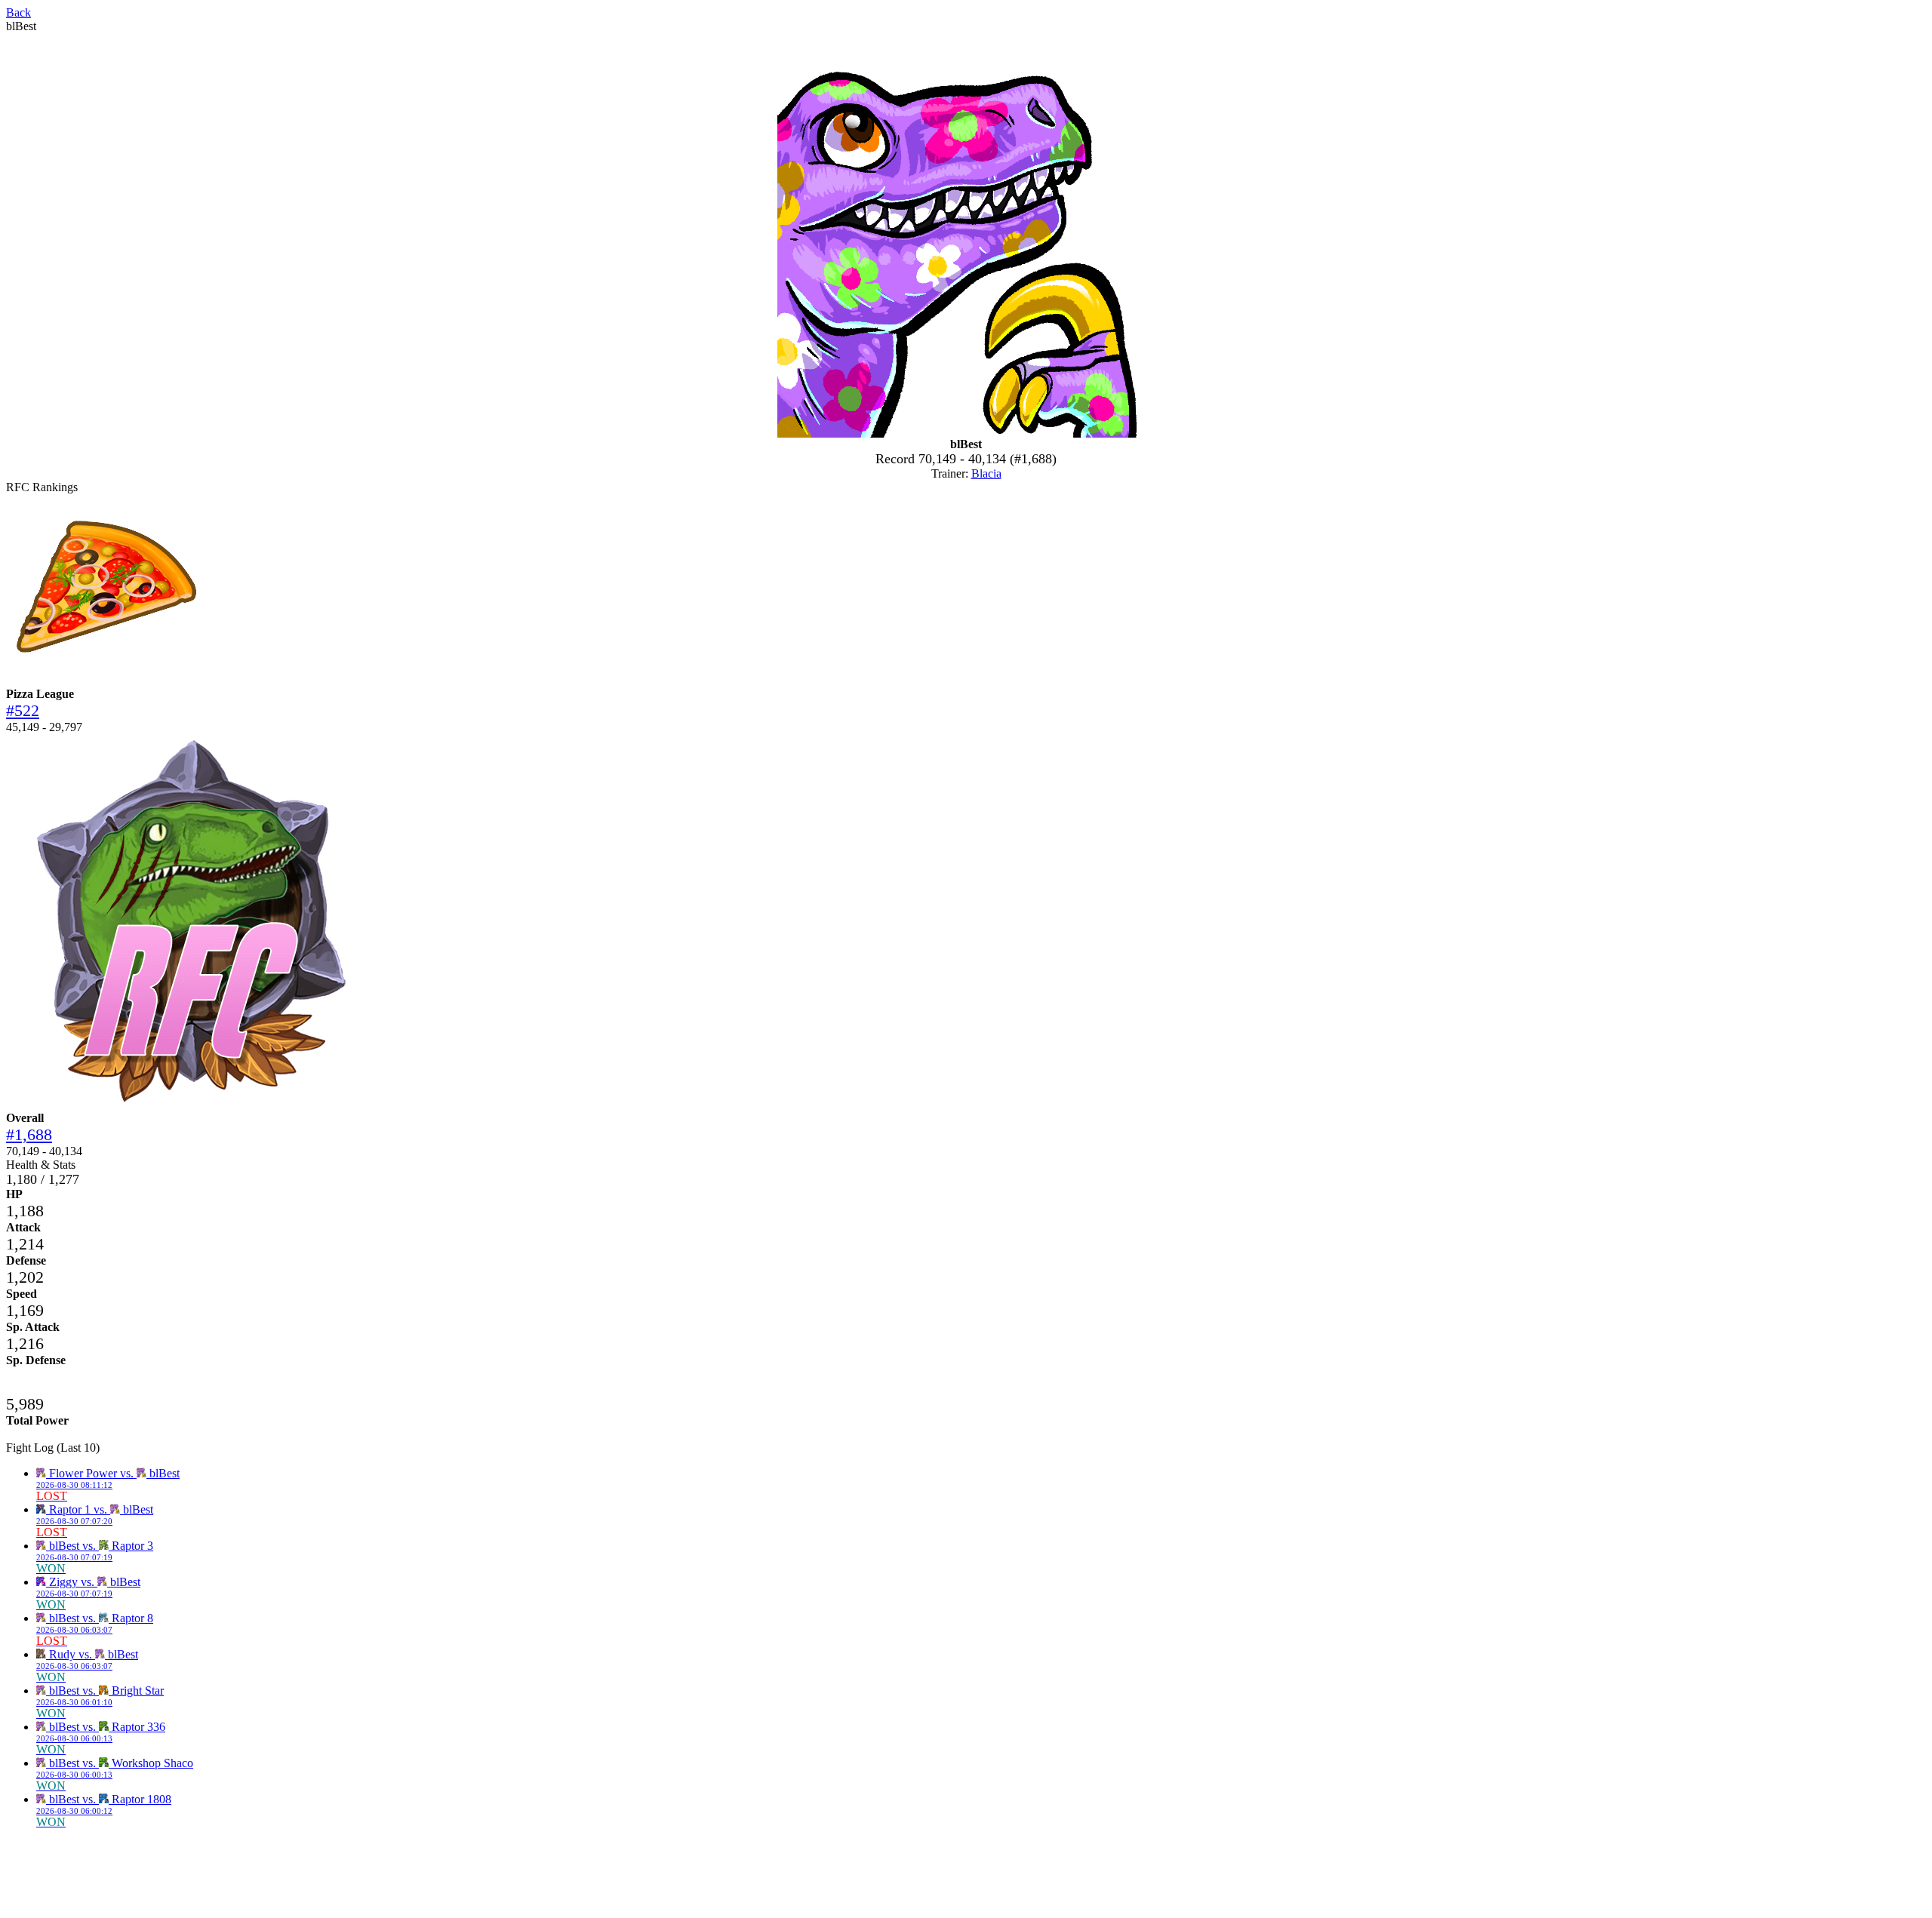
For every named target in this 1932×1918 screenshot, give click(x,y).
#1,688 (29, 1134)
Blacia (986, 473)
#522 (23, 710)
